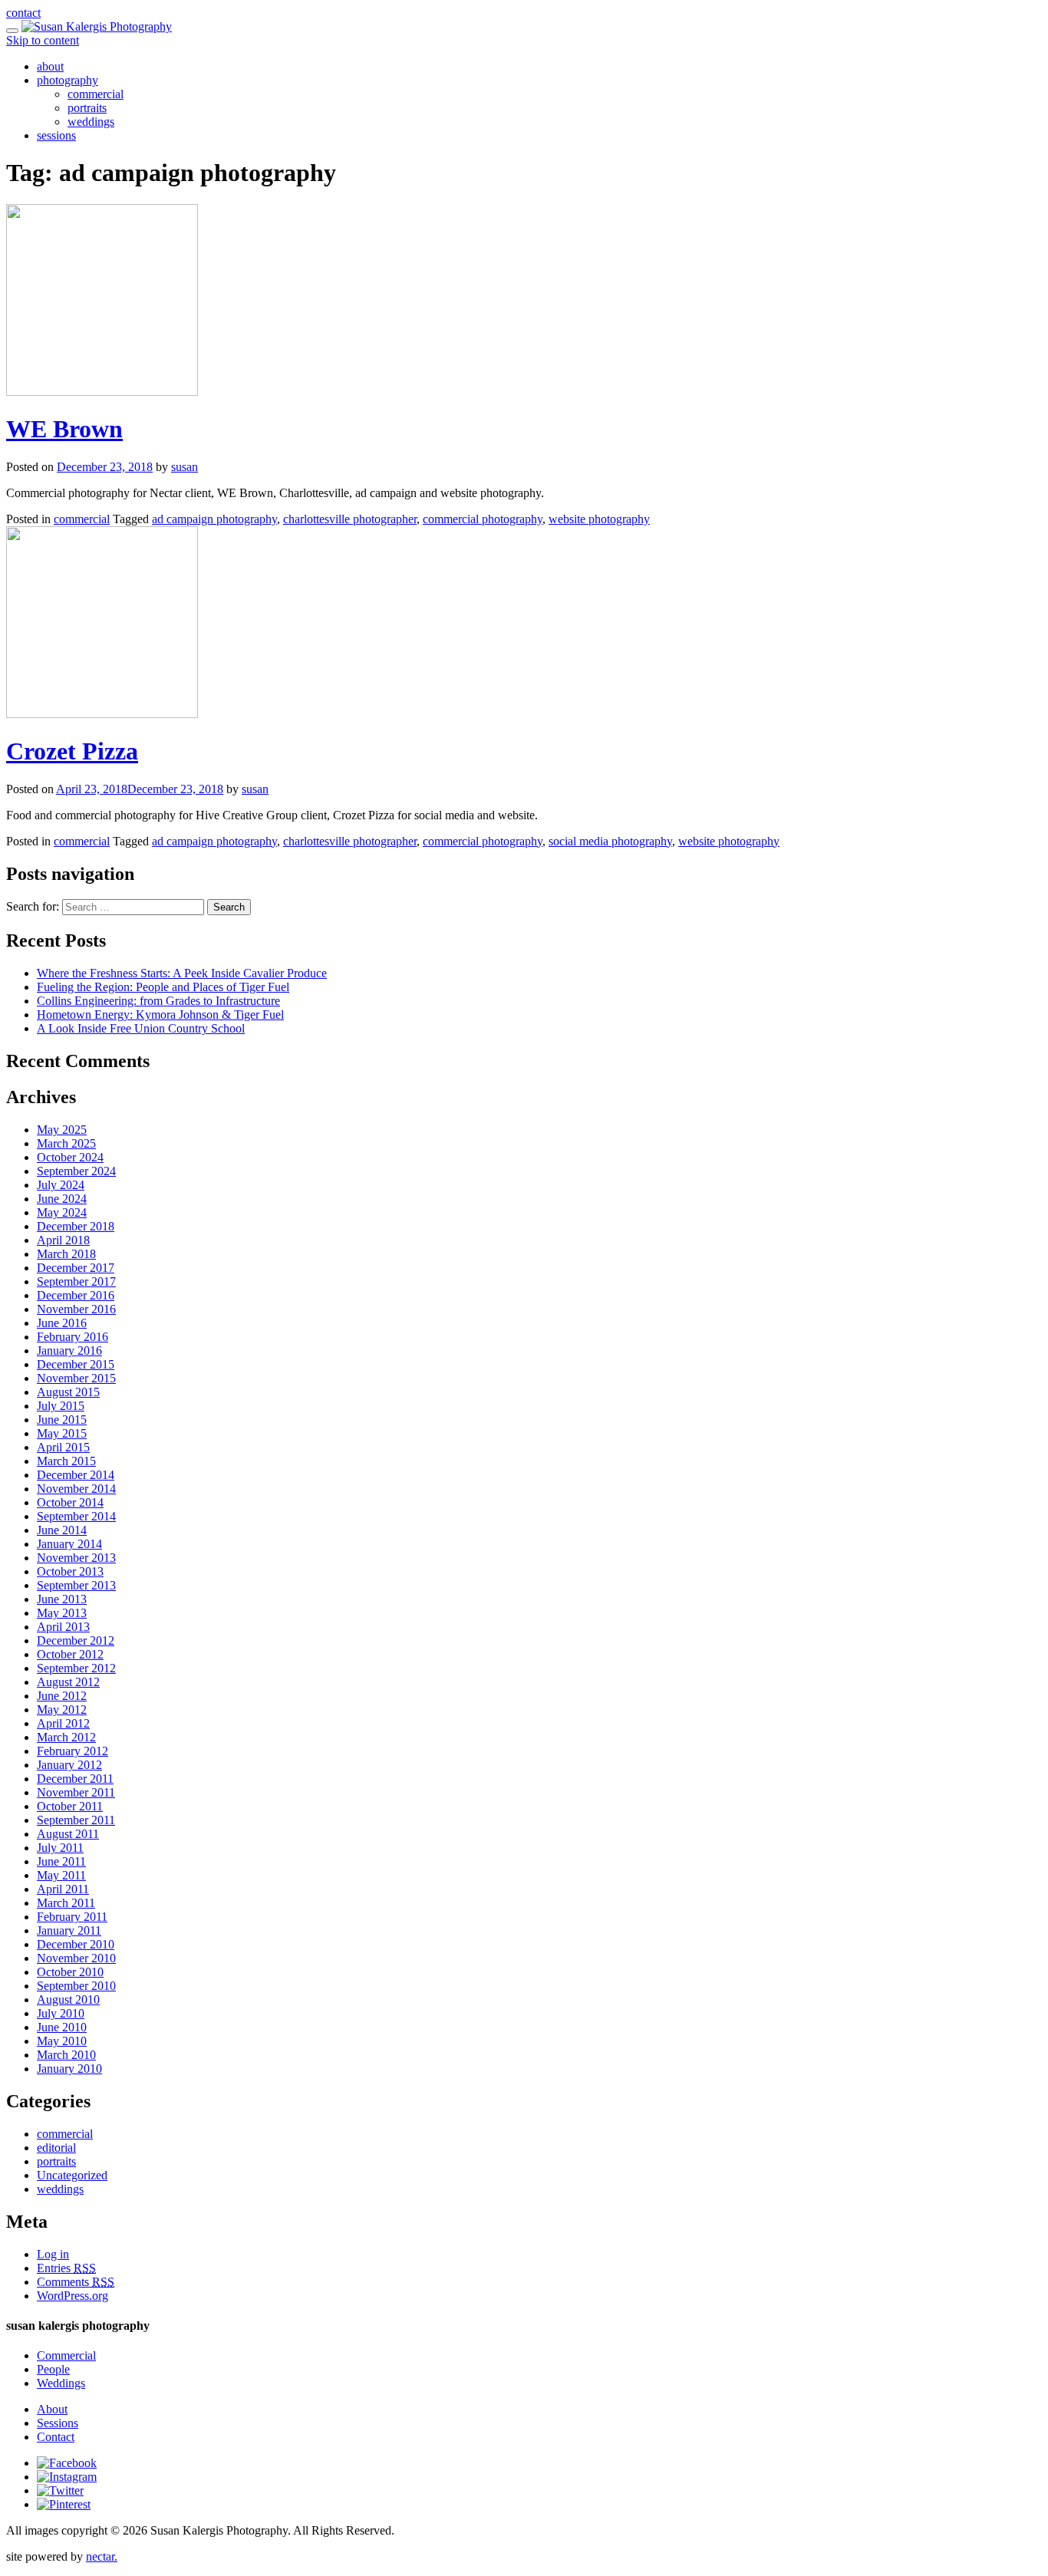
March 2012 (66, 1737)
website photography (599, 519)
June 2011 (61, 1861)
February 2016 (73, 1337)
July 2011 (60, 1848)
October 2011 (70, 1806)
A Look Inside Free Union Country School (141, 1028)
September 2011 (76, 1820)
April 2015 (63, 1447)
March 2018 (66, 1254)
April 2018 (63, 1240)
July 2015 (61, 1406)
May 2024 (62, 1212)
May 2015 (62, 1433)
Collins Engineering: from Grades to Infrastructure (158, 1001)
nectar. (102, 2556)
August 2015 (68, 1392)
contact (23, 13)
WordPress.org (73, 2296)
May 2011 (61, 1875)
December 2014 (76, 1475)
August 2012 (68, 1682)
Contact (56, 2437)
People (53, 2369)
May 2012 (62, 1710)
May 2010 (62, 2041)
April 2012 (63, 1723)
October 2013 (70, 1571)
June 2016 (62, 1323)
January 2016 (69, 1351)
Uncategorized (72, 2175)
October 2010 (70, 1972)
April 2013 (63, 1627)
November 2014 (76, 1489)
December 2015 (76, 1364)
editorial (56, 2148)
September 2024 (76, 1171)
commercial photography (483, 519)
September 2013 (76, 1585)
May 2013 (62, 1613)
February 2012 (73, 1751)
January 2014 (69, 1544)
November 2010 (76, 1958)
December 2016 (76, 1295)
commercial (96, 94)
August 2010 (68, 2000)
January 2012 (69, 1765)
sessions (56, 135)
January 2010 (69, 2069)
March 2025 (66, 1143)
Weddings (61, 2383)
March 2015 (66, 1461)
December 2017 (76, 1268)
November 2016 (76, 1309)
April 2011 (63, 1889)
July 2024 (61, 1185)
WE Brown (64, 429)
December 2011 (75, 1779)
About (52, 2409)
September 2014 (76, 1516)
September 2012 (76, 1668)
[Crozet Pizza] (102, 714)
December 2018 (76, 1226)
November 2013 (76, 1558)
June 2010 (62, 2027)
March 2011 (66, 1903)
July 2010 (61, 2013)
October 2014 (70, 1502)
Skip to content (43, 40)
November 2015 (76, 1378)
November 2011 (76, 1792)
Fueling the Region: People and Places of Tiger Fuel (163, 987)
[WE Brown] (102, 392)
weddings (91, 122)
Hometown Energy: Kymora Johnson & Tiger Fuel (160, 1015)
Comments (76, 2282)
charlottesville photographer (350, 519)
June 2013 (62, 1599)
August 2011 (68, 1834)
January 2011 (69, 1930)
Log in (53, 2254)
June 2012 (62, 1696)
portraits (87, 108)
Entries (66, 2268)
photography (68, 80)
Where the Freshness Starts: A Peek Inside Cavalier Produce (182, 973)
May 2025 (62, 1130)
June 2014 (62, 1530)
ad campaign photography (214, 519)
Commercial (66, 2355)
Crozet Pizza (72, 751)
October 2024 (70, 1157)
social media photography (610, 841)
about (50, 66)
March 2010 (66, 2055)
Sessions (58, 2423)
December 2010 (76, 1944)
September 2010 (76, 1986)
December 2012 (76, 1640)
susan (185, 467)
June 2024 (62, 1199)
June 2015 (62, 1420)
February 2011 (72, 1917)
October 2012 (70, 1654)
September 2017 (76, 1281)
